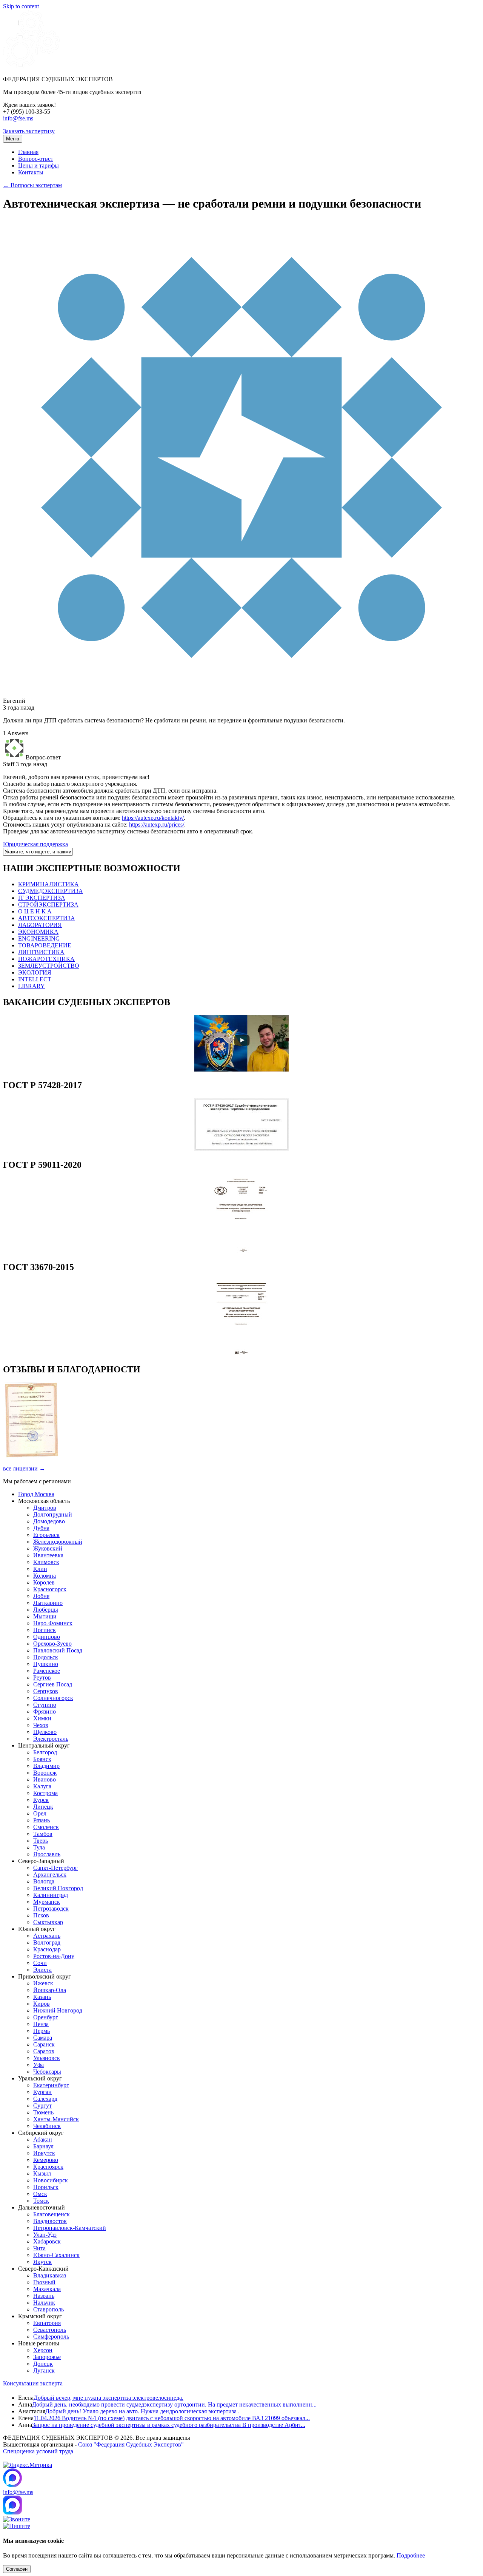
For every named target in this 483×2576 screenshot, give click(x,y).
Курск (41, 1800)
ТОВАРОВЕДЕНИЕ (45, 945)
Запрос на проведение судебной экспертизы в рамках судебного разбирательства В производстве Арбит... (169, 2425)
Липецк (43, 1807)
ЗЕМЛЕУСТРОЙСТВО (49, 966)
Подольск (46, 1657)
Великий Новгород (58, 1888)
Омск (40, 2194)
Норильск (46, 2187)
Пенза (41, 2024)
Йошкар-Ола (50, 1990)
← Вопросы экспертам (32, 185)
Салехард (45, 2099)
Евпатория (47, 2323)
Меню (13, 139)
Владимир (46, 1766)
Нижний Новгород (58, 2010)
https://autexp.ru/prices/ (157, 825)
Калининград (51, 1895)
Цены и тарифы (38, 166)
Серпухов (46, 1691)
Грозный (44, 2282)
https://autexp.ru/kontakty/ (153, 818)
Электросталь (51, 1739)
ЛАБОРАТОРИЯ (40, 925)
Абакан (43, 2139)
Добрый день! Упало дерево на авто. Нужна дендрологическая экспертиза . (142, 2411)
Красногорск (50, 1589)
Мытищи (45, 1616)
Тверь (41, 1841)
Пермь (42, 2031)
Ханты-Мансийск (56, 2119)
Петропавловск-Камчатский (70, 2228)
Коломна (45, 1576)
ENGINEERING (39, 938)
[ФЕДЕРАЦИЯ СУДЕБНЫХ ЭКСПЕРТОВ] (31, 66)
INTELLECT (35, 979)
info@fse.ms (18, 118)
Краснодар (47, 1949)
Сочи (40, 1963)
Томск (41, 2201)
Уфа (38, 2065)
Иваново (45, 1779)
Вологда (44, 1881)
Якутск (42, 2262)
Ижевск (43, 1983)
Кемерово (46, 2160)
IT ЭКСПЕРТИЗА (42, 898)
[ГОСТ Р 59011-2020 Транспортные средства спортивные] (241, 1251)
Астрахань (47, 1936)
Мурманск (47, 1902)
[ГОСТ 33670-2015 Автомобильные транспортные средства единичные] (241, 1353)
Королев (44, 1582)
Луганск (44, 2370)
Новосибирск (51, 2180)
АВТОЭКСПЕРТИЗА (47, 918)
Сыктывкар (48, 1922)
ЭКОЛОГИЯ (35, 972)
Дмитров (45, 1508)
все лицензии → (24, 1468)
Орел (40, 1813)
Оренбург (46, 2017)
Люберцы (46, 1610)
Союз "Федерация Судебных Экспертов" (131, 2444)
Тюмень (43, 2112)
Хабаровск (47, 2241)
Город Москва (36, 1494)
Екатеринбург (51, 2085)
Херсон (43, 2350)
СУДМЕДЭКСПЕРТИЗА (51, 891)
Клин (40, 1569)
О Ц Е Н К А (35, 911)
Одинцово (47, 1637)
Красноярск (48, 2167)
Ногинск (45, 1630)
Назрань (44, 2296)
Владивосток (50, 2221)
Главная (28, 152)
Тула (39, 1847)
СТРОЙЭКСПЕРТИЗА (48, 905)
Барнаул (43, 2146)
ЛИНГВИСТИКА (41, 952)
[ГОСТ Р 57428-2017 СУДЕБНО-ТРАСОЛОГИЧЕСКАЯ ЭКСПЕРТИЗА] (241, 1149)
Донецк (43, 2364)
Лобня (41, 1596)
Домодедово (49, 1521)
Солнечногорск (53, 1698)
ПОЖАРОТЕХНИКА (46, 959)
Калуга (42, 1786)
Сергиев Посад (53, 1684)
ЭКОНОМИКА (38, 932)
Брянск (42, 1759)
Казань (42, 1997)
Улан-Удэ (45, 2235)
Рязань (42, 1820)
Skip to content (21, 6)
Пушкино (46, 1664)
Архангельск (50, 1875)
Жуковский (48, 1548)
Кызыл (42, 2173)
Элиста (42, 1970)
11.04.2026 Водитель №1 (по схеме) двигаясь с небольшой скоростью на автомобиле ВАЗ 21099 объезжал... (172, 2418)
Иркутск (44, 2153)
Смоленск (46, 1827)
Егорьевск (46, 1535)
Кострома (45, 1793)
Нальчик (44, 2303)
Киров (42, 2004)
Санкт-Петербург (55, 1868)
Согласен (17, 2569)
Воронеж (45, 1773)
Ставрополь (48, 2309)
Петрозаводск (51, 1909)
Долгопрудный (53, 1514)
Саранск (44, 2044)
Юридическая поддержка (35, 844)
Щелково (45, 1732)
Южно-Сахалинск (56, 2255)
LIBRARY (32, 986)
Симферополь (51, 2337)
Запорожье (47, 2357)
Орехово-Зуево (52, 1644)
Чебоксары (47, 2072)
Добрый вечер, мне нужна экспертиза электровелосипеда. (108, 2398)
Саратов (44, 2051)
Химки (42, 1718)
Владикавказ (50, 2275)
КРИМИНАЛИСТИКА (48, 884)
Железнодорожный (58, 1542)
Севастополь (50, 2330)
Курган (42, 2092)
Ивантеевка (48, 1555)
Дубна (41, 1528)
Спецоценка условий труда (38, 2451)
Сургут (42, 2106)
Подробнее (411, 2555)
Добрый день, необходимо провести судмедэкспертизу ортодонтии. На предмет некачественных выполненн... (174, 2404)
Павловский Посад (58, 1650)
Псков (41, 1915)
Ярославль (47, 1854)
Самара (43, 2038)
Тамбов (43, 1834)
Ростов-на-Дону (54, 1956)
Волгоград (47, 1942)
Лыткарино (48, 1603)
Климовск (46, 1562)
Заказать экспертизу (29, 131)
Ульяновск (47, 2058)
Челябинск (47, 2126)
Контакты (31, 172)
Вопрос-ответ (36, 159)
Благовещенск (52, 2214)
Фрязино (45, 1711)
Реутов (42, 1678)
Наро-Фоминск (53, 1623)
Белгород (45, 1752)
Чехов (41, 1725)
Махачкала (47, 2289)
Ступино (45, 1705)
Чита (39, 2248)
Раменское (47, 1671)
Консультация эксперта (33, 2383)
